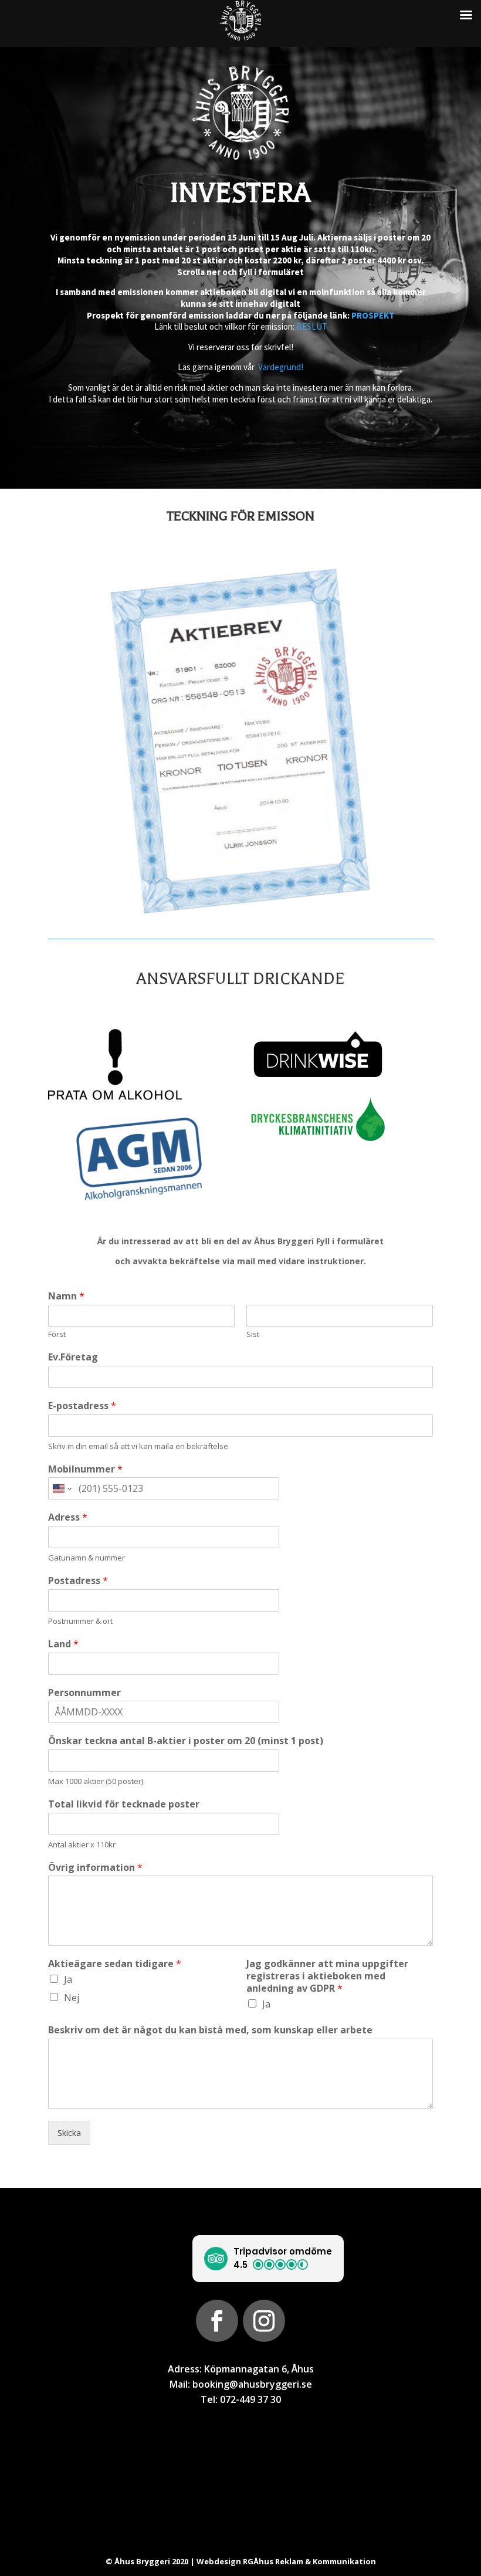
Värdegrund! (281, 367)
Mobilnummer (85, 1469)
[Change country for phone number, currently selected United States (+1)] (61, 1488)
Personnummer (84, 1693)
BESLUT (312, 326)
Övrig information (95, 1868)
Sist (253, 1334)
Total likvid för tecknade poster (124, 1804)
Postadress (78, 1581)
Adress (68, 1517)
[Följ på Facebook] (217, 2321)
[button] (268, 2259)
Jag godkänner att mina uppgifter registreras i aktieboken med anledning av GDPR (327, 1976)
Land (63, 1644)
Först (57, 1334)
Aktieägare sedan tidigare (115, 1964)
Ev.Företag (73, 1357)
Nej (72, 1998)
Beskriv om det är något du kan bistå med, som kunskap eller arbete (210, 2030)
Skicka (69, 2133)
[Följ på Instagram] (264, 2321)
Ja (68, 1979)
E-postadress (82, 1406)
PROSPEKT (373, 315)
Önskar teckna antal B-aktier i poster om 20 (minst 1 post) (186, 1741)
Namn (66, 1296)
